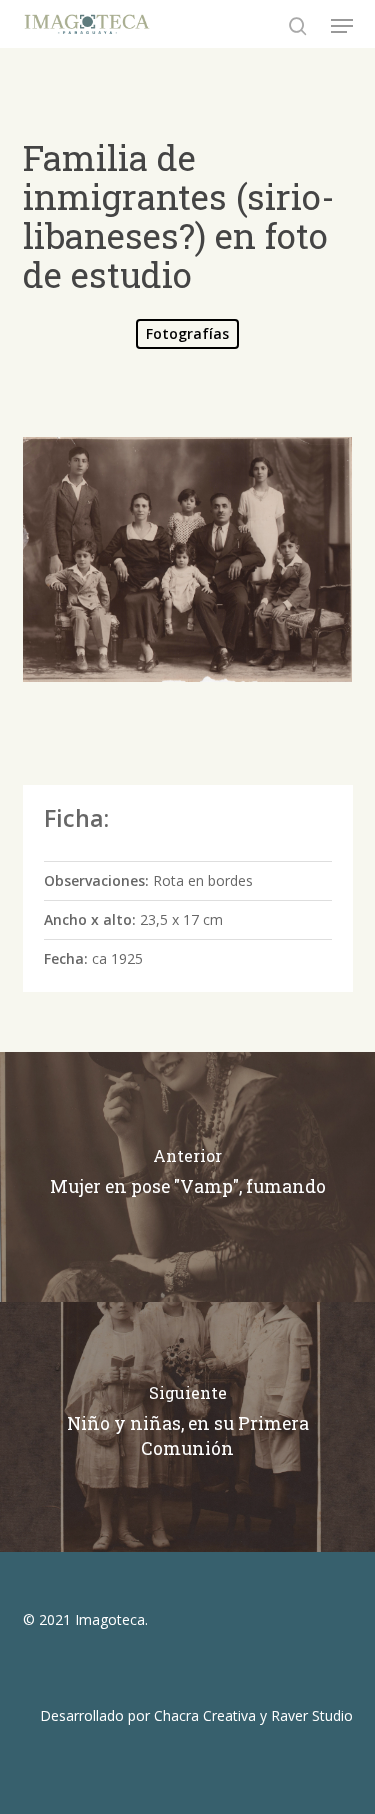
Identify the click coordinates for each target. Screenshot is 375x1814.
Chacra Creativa (205, 1715)
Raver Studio (312, 1715)
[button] (342, 26)
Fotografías (187, 333)
